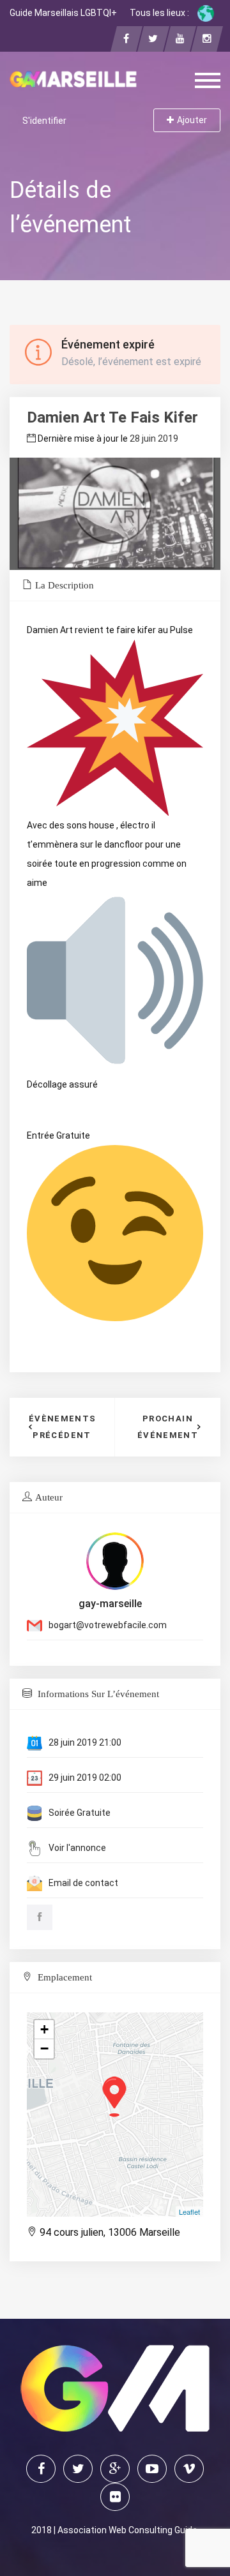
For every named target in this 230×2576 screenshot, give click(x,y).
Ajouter (192, 120)
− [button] (44, 2048)
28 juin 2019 (154, 438)
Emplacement (64, 1977)
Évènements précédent (62, 1427)
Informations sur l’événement (97, 1694)
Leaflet (189, 2212)
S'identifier (44, 121)
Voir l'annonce (77, 1848)
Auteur (49, 1497)
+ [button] (44, 2029)
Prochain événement (168, 1427)
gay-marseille (110, 1604)
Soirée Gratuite (80, 1813)
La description (65, 585)
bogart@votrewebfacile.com (108, 1625)
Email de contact (83, 1883)
